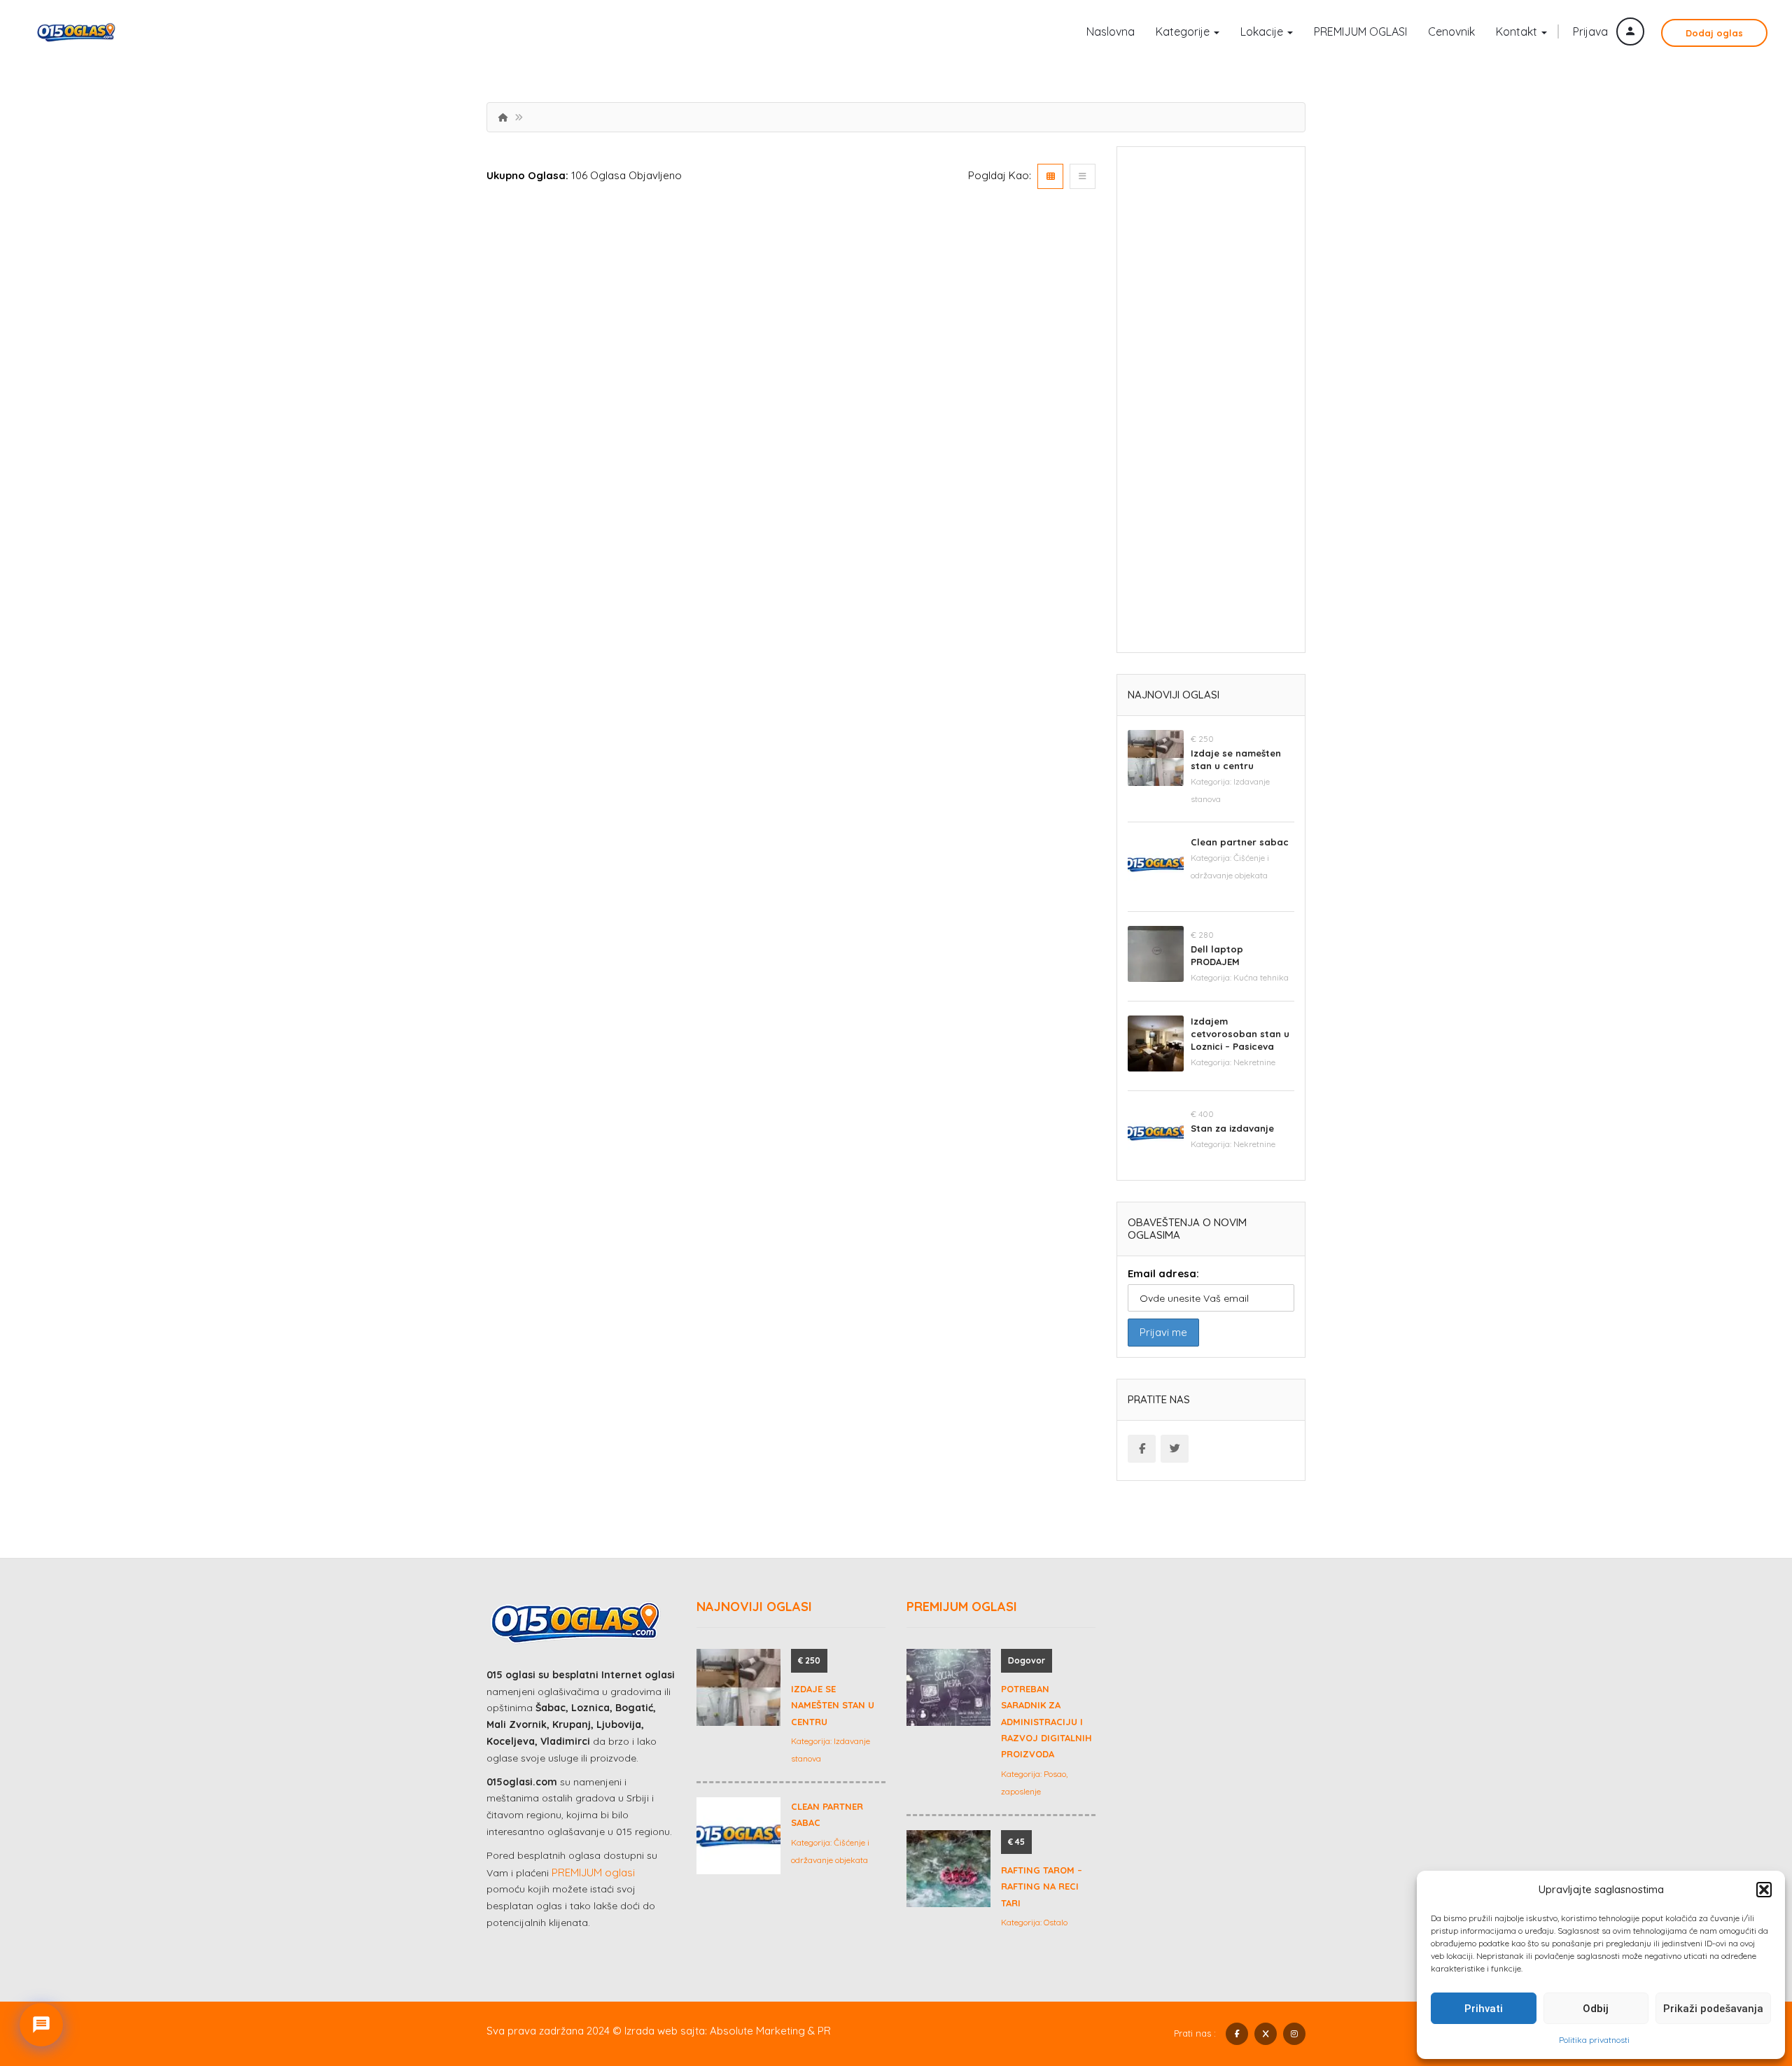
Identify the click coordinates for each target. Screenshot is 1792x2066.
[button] (1764, 1890)
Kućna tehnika (1261, 977)
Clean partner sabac (1240, 842)
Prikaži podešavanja (1713, 2009)
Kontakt (1518, 31)
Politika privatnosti (1594, 2040)
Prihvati (1484, 2009)
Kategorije (1184, 31)
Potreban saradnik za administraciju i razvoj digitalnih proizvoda (1046, 1722)
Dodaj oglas (1714, 33)
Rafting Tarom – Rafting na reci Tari (1042, 1886)
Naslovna (1111, 31)
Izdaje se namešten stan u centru (833, 1705)
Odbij (1596, 2009)
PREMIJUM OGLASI (1360, 31)
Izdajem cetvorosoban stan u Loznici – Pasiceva (1240, 1034)
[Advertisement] (1211, 405)
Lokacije (1263, 31)
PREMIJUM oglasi (593, 1872)
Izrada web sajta (665, 2031)
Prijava (1592, 31)
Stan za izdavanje (1232, 1128)
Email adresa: (1163, 1273)
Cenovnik (1451, 31)
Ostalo (1056, 1922)
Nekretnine (1254, 1062)
